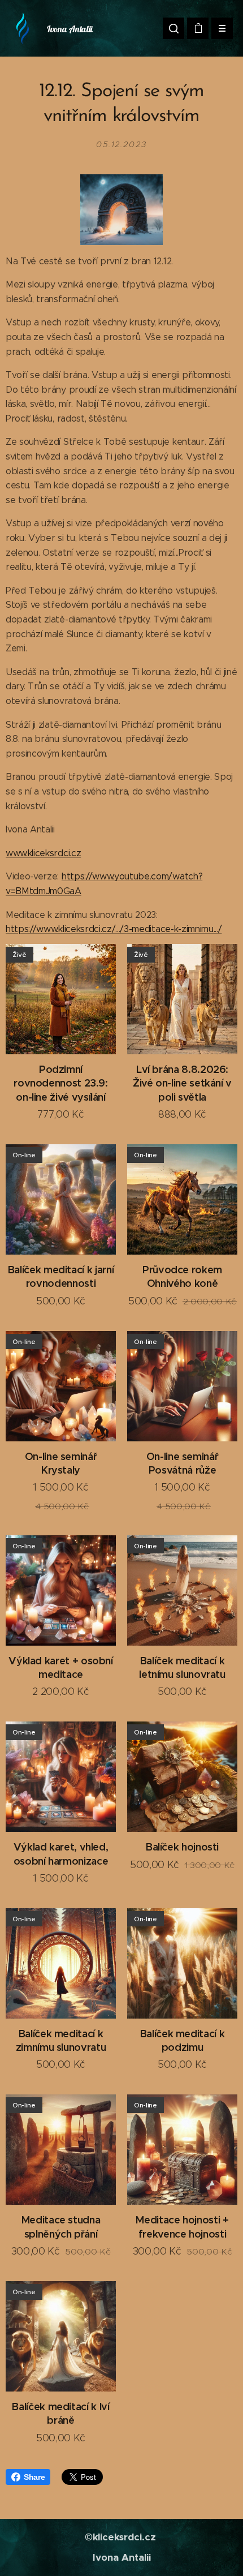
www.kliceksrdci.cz (43, 853)
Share (34, 2477)
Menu (222, 28)
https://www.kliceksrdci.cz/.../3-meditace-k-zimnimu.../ (114, 929)
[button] (173, 28)
